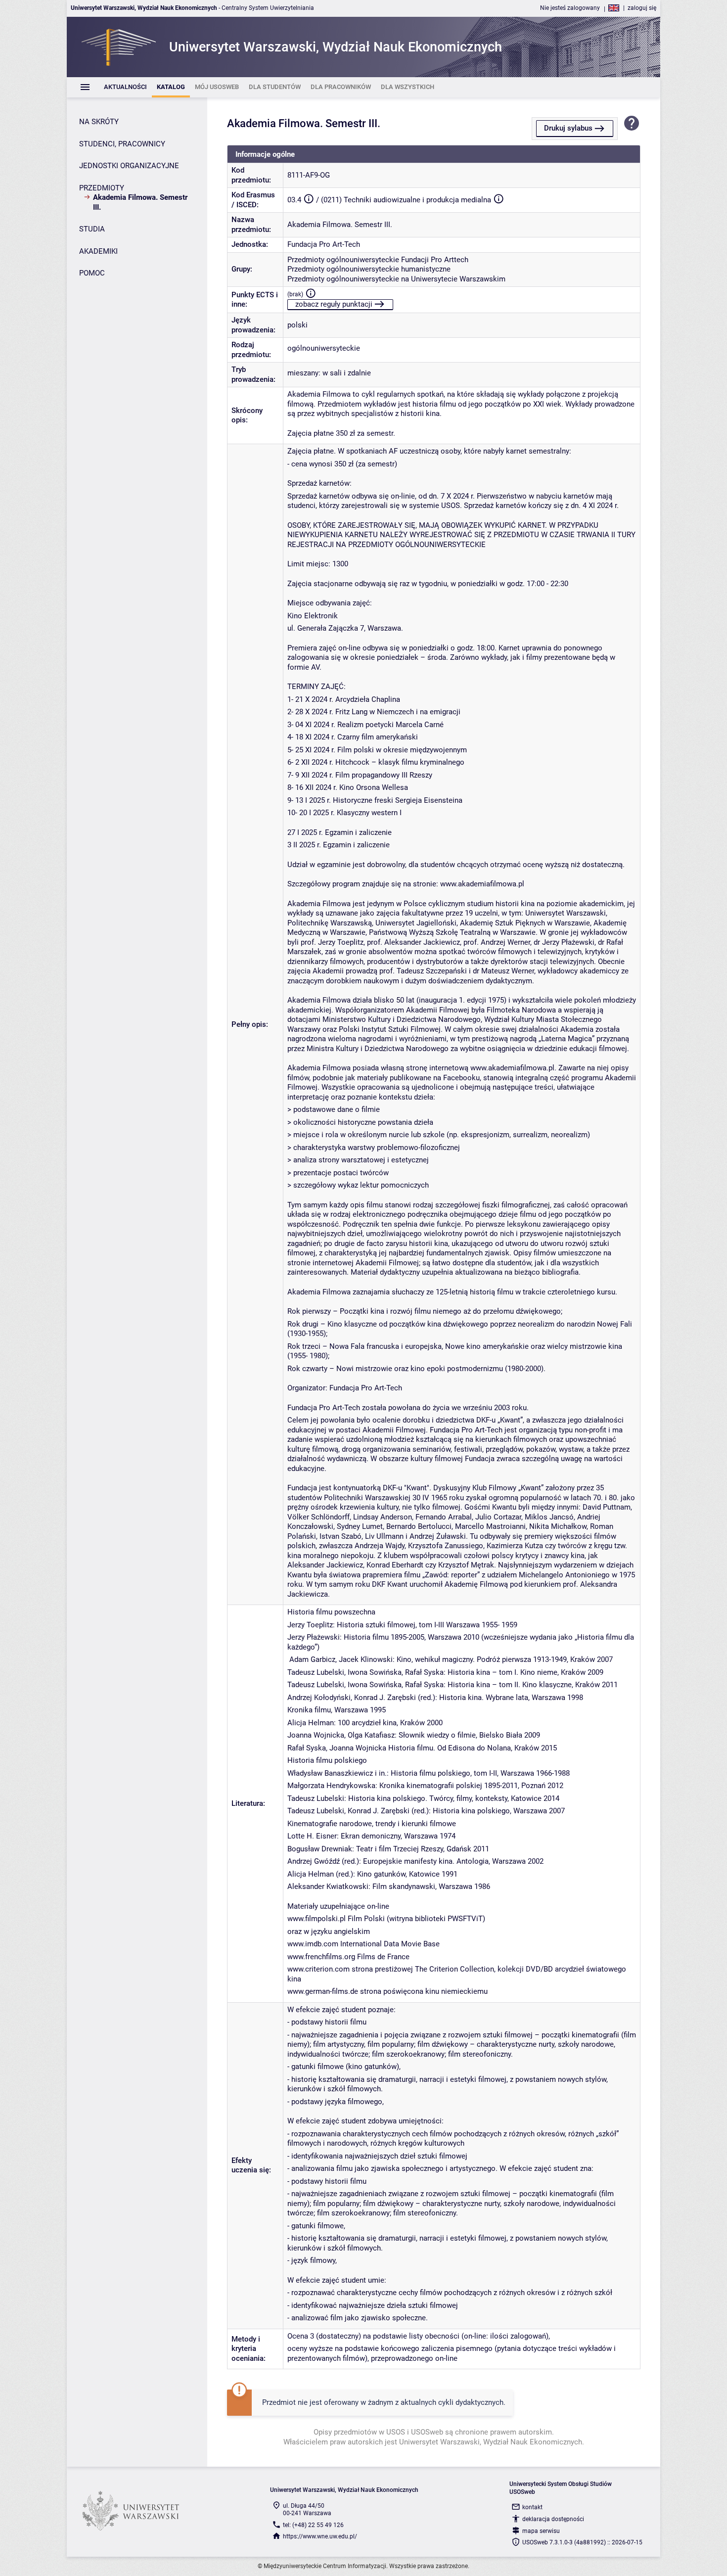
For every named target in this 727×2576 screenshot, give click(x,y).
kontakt (532, 2507)
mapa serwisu (541, 2531)
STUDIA (92, 229)
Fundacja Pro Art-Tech (324, 244)
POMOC (92, 273)
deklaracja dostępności (553, 2519)
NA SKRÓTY (99, 122)
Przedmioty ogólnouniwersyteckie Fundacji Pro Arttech (378, 260)
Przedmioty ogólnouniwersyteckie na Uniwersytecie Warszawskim (396, 279)
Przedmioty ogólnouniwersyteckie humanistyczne (369, 269)
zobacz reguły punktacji (334, 304)
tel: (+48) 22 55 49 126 (313, 2525)
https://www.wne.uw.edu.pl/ (320, 2536)
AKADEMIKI (98, 251)
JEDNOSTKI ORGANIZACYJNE (129, 166)
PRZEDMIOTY (102, 188)
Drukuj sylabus (568, 128)
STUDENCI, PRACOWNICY (122, 144)
